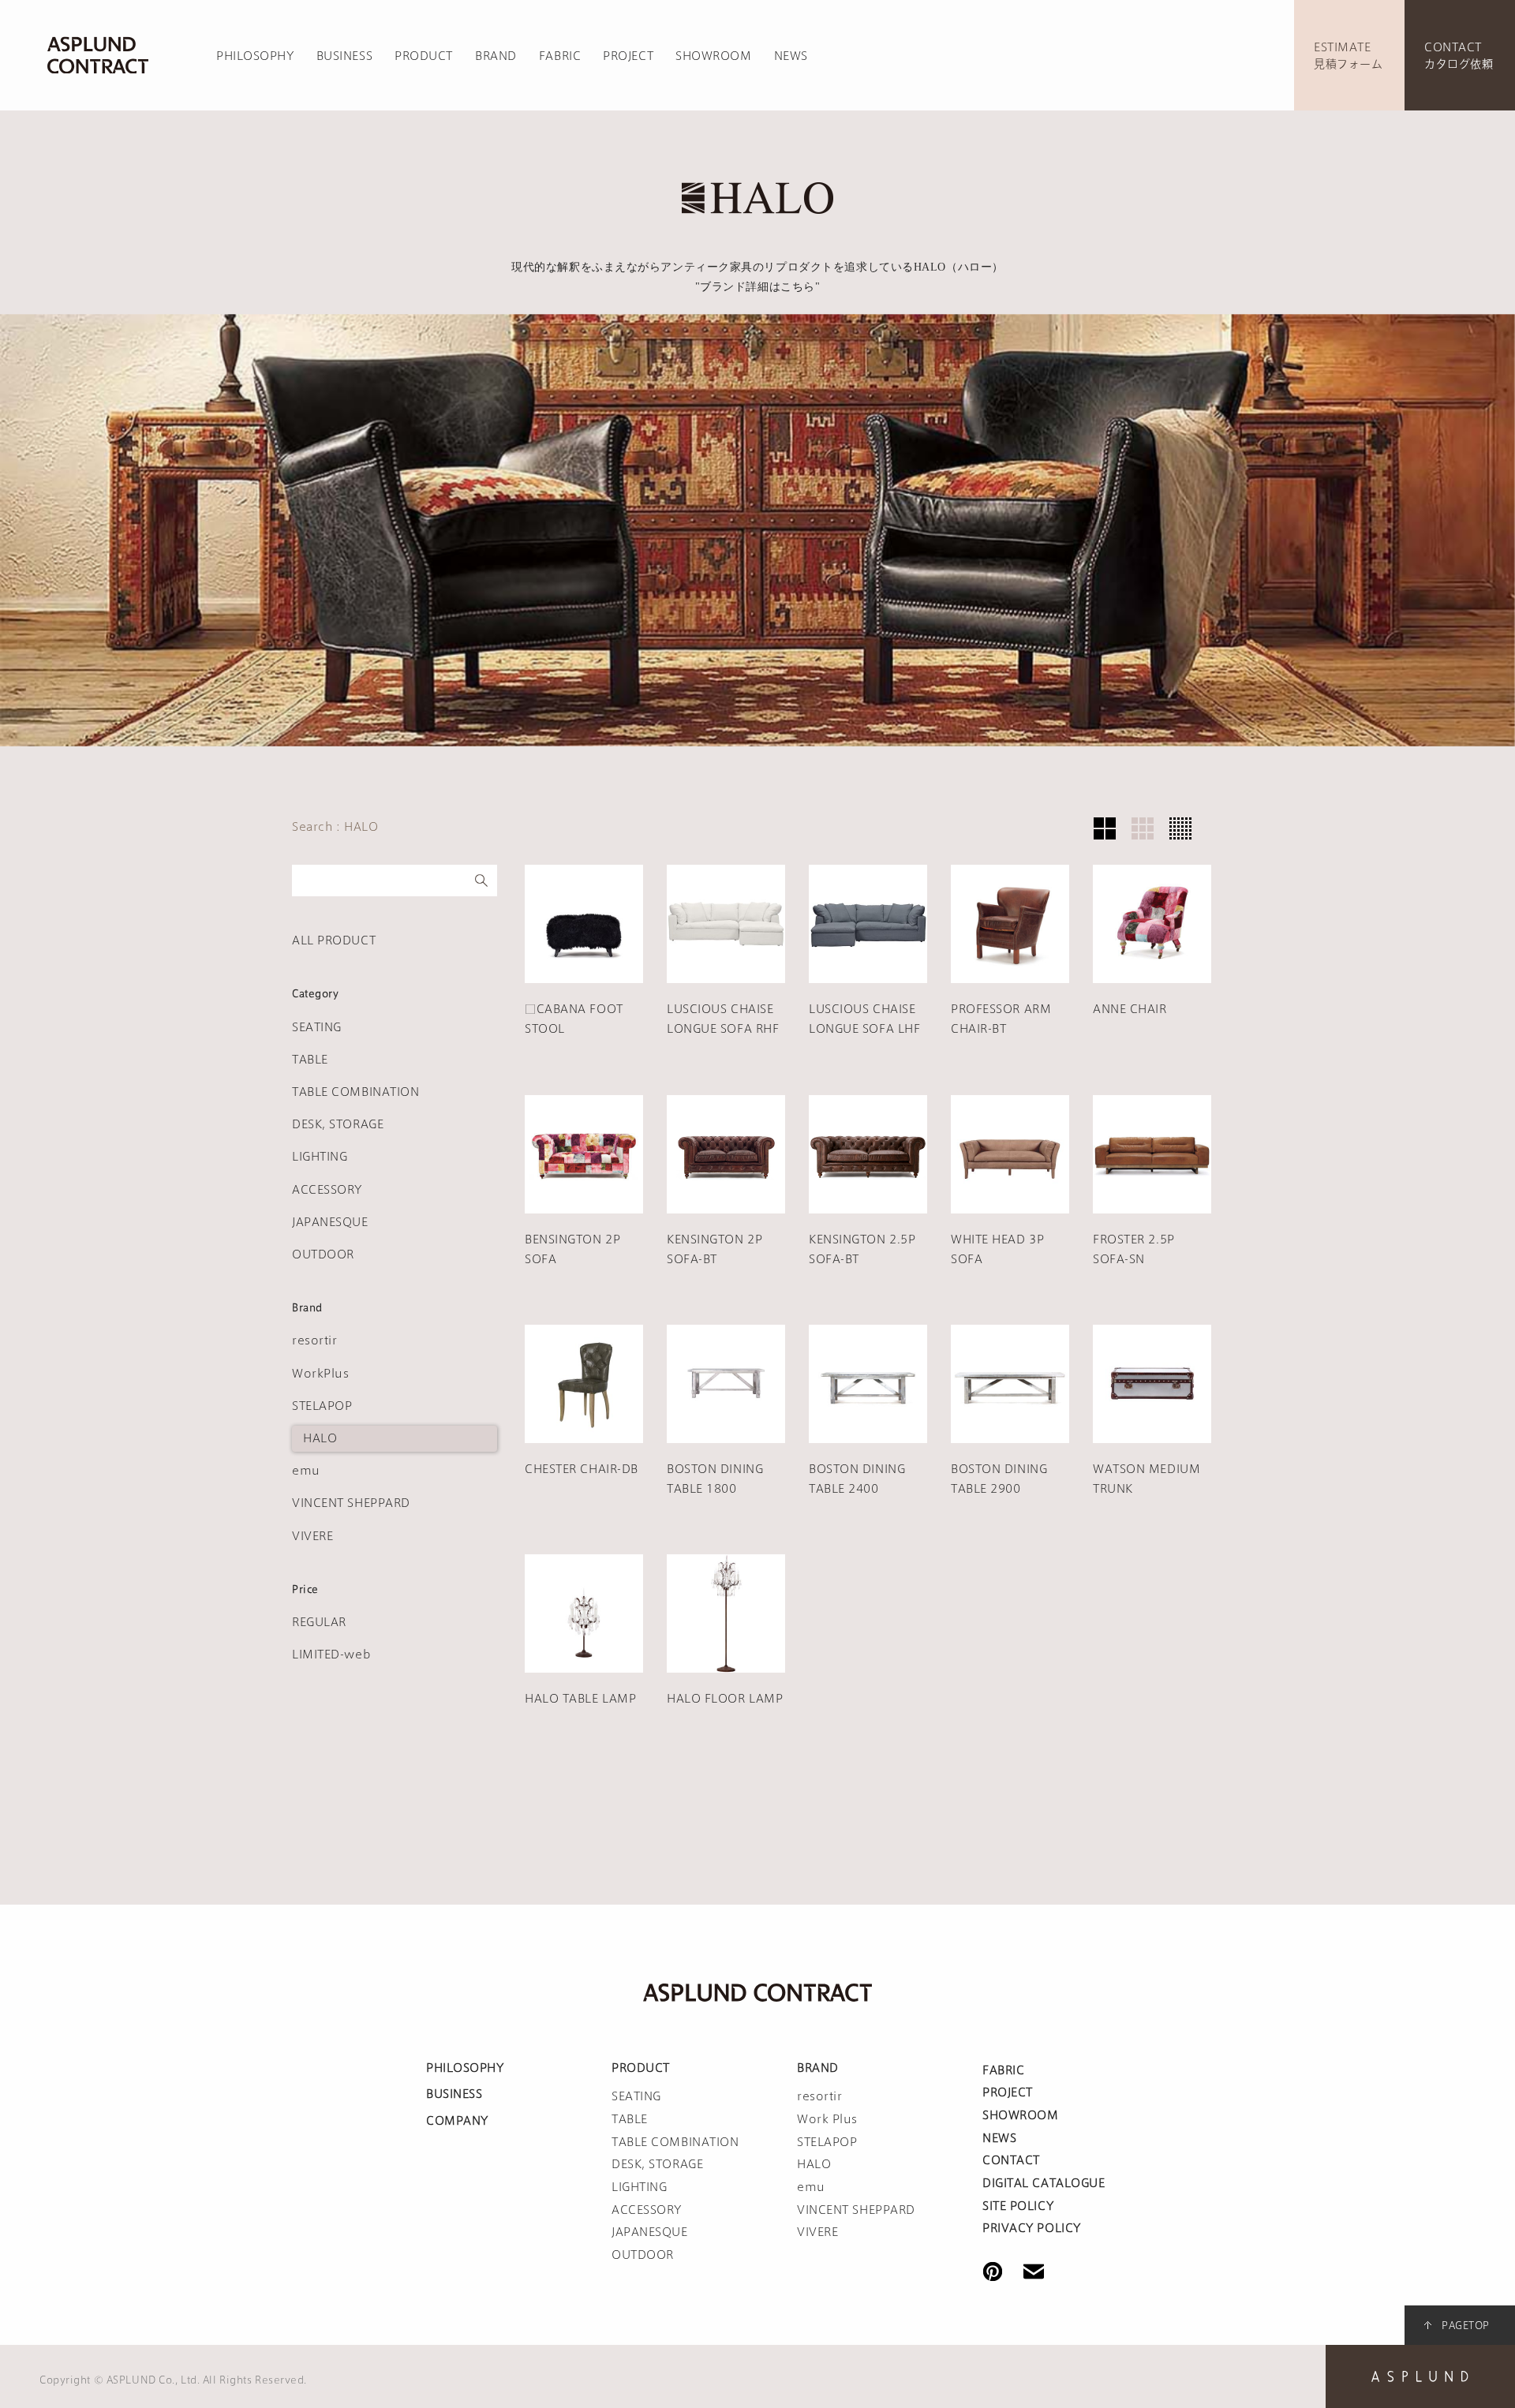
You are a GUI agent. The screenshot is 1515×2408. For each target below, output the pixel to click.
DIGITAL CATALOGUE (1044, 2183)
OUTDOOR (323, 1254)
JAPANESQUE (330, 1222)
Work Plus (827, 2119)
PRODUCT (424, 56)
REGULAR (319, 1622)
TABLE (310, 1060)
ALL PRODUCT (334, 940)
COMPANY (457, 2121)
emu (306, 1471)
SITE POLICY (1018, 2206)
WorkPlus (320, 1374)
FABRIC (560, 56)
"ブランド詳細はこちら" (758, 287)
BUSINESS (344, 56)
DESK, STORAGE (338, 1124)
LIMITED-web (331, 1655)
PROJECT (628, 56)
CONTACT (1011, 2160)
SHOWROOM (713, 56)
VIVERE (312, 1536)
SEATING (317, 1027)
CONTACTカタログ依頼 (1459, 56)
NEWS (791, 56)
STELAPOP (322, 1406)
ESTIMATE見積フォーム (1348, 56)
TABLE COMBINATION (356, 1092)
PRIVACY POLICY (1032, 2228)
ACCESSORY (327, 1190)
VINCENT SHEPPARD (351, 1503)
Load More (868, 1789)
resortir (314, 1340)
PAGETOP (1466, 2325)
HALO (320, 1438)
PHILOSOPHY (255, 56)
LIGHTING (320, 1157)
